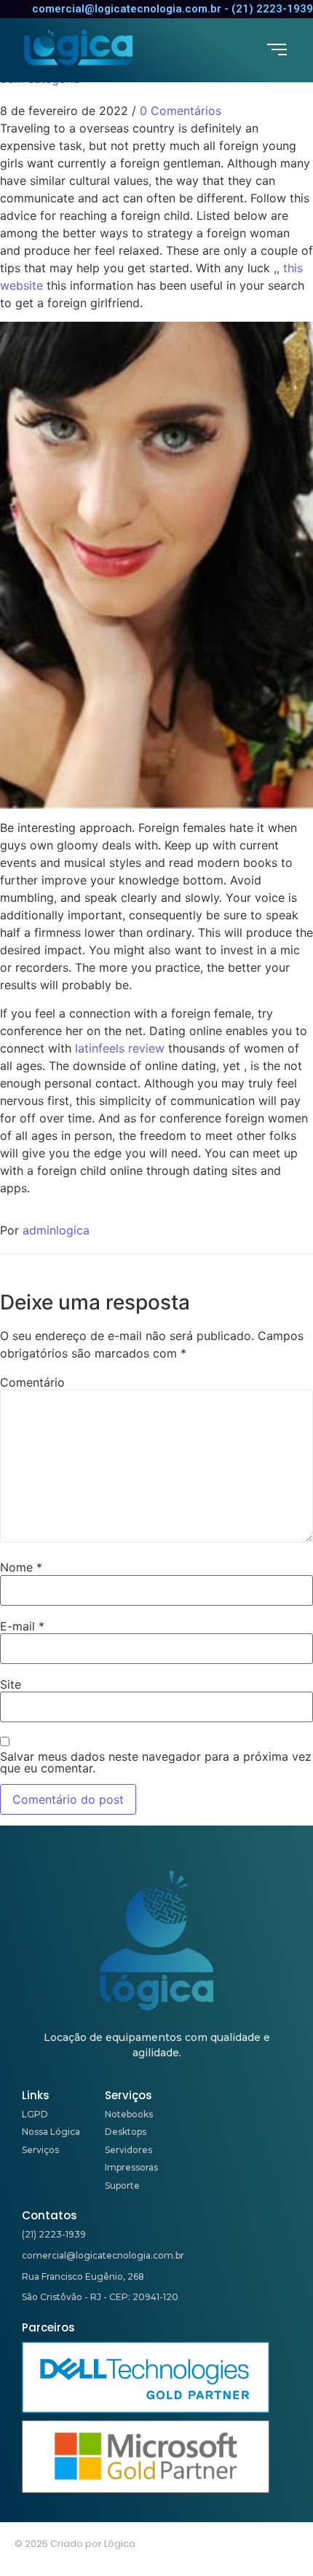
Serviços (40, 2150)
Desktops (126, 2132)
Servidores (128, 2150)
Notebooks (129, 2114)
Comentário (32, 1382)
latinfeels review (120, 1048)
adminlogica (56, 1230)
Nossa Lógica (51, 2132)
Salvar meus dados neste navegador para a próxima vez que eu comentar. (156, 1762)
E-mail (22, 1626)
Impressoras (131, 2167)
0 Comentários (181, 111)
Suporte (122, 2185)
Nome (21, 1567)
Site (11, 1684)
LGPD (35, 2114)
